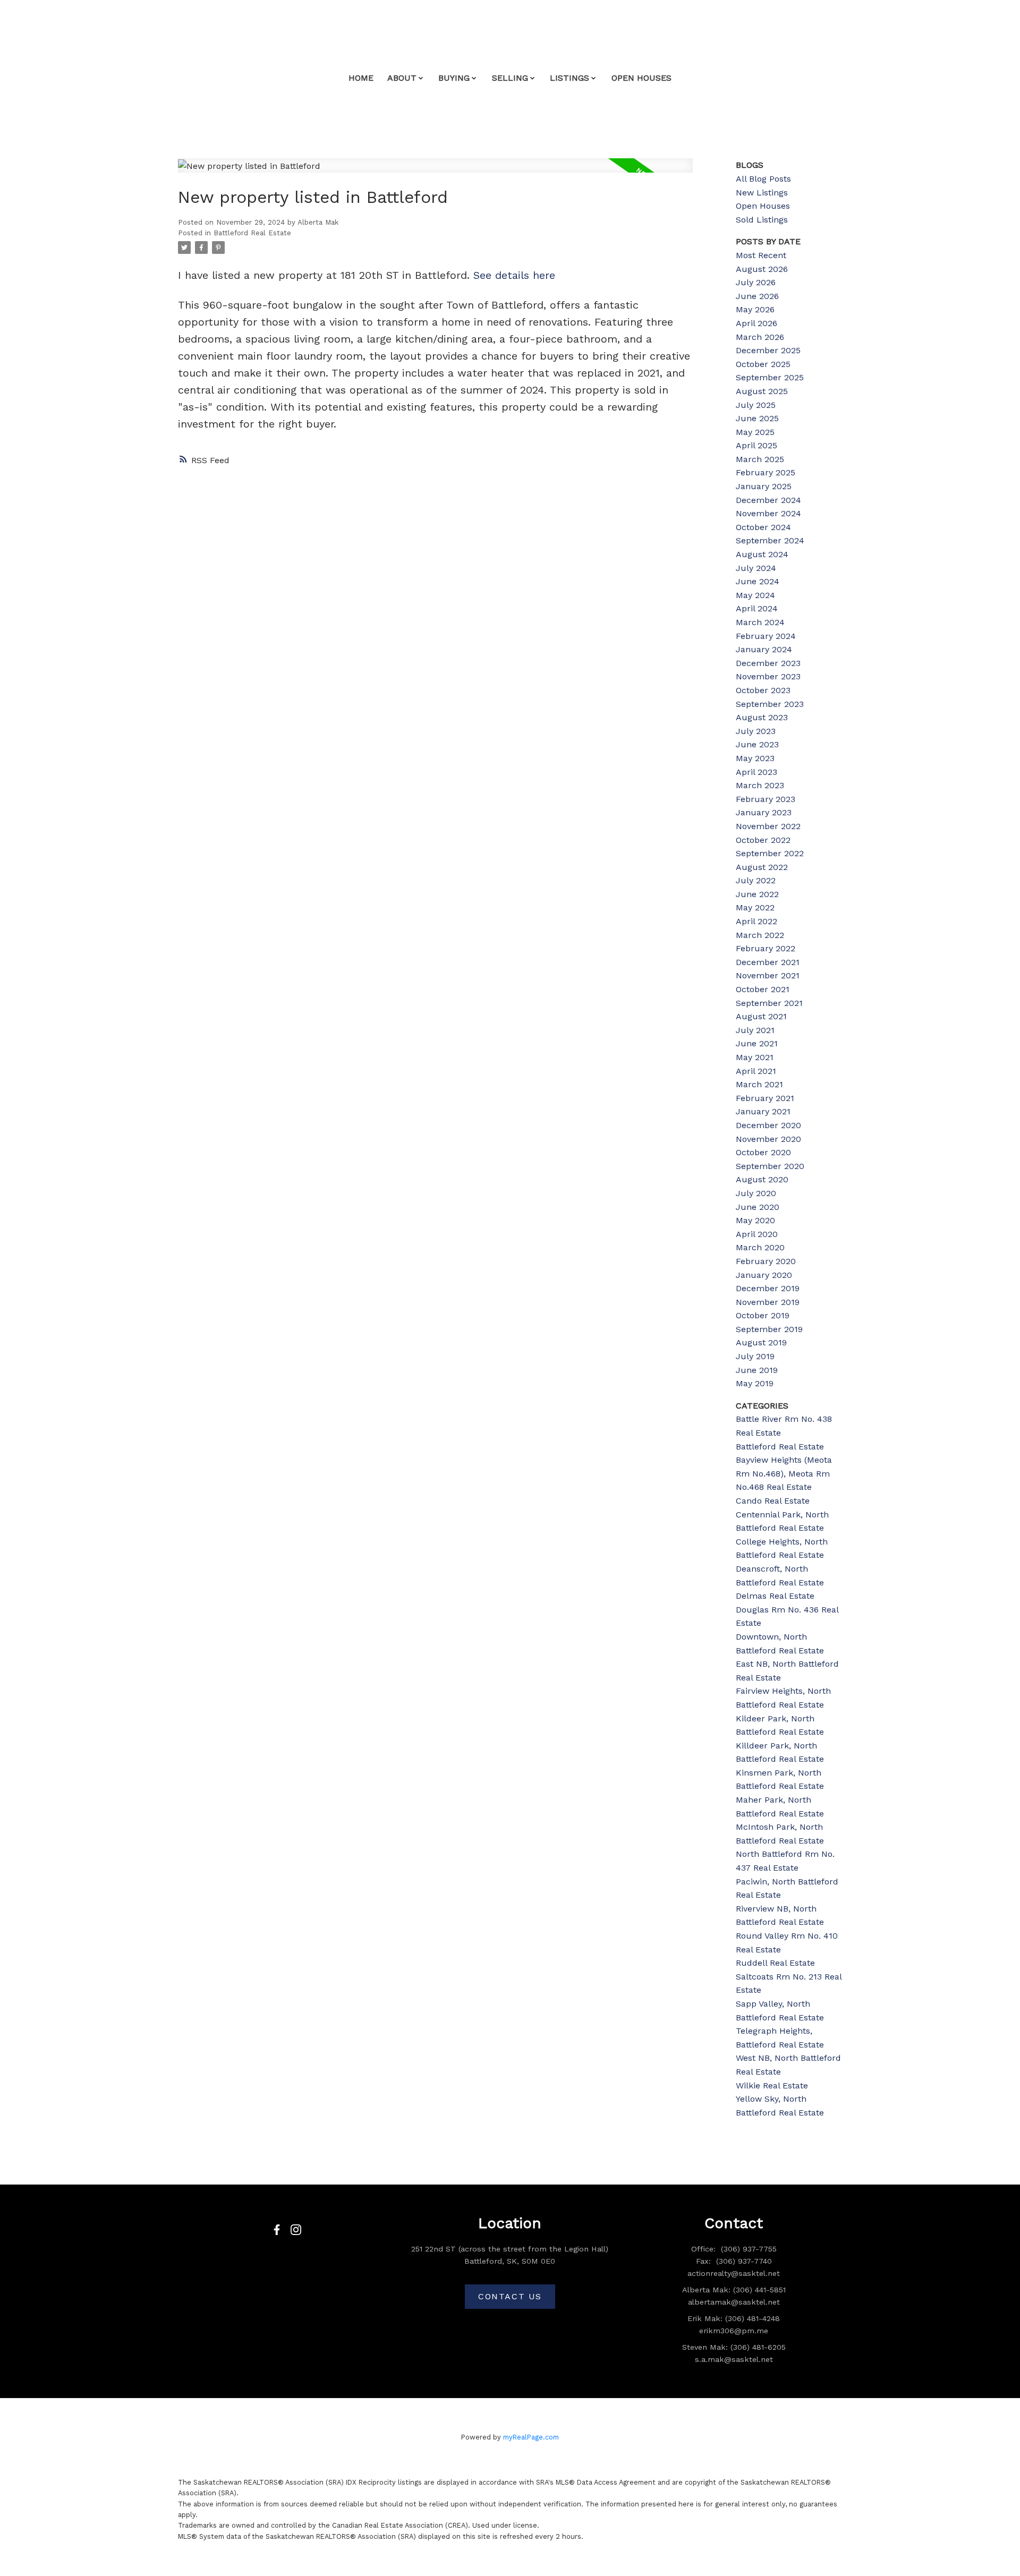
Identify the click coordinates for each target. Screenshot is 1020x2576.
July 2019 (755, 1356)
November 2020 (768, 1139)
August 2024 (762, 554)
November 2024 (768, 513)
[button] (277, 2230)
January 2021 (763, 1111)
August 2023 (762, 717)
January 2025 (764, 486)
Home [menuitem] (361, 78)
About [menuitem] (402, 78)
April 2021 (756, 1071)
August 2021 (761, 1016)
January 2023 (764, 812)
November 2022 (768, 826)
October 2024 (763, 527)
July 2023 (756, 731)
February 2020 (766, 1261)
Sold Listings (762, 220)
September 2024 (770, 540)
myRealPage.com (531, 2437)
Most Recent (761, 255)
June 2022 (757, 894)
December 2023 (768, 663)
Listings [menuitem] (569, 78)
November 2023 (768, 676)
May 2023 (755, 758)
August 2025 (762, 391)
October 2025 (763, 364)
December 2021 (768, 962)
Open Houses (763, 206)
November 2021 (768, 975)
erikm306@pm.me (734, 2331)
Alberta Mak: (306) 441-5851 (734, 2290)
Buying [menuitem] (454, 78)
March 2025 (760, 459)
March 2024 (760, 622)
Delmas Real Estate (775, 1596)
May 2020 (755, 1220)
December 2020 (768, 1125)
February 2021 (765, 1098)
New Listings (762, 193)
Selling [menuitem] (510, 78)
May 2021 (755, 1057)
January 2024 (764, 649)
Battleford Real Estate (252, 233)
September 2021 (769, 1003)
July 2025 (756, 405)
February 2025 (766, 472)
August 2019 (761, 1342)
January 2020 (764, 1275)
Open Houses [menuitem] (641, 78)
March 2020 (760, 1247)
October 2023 (763, 690)
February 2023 (766, 799)
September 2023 (770, 704)
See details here (514, 275)
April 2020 (757, 1234)
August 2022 (762, 867)
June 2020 (758, 1207)
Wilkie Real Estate (772, 2085)
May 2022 (755, 907)
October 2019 (763, 1315)
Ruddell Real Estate (775, 1963)
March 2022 (760, 935)
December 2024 (768, 500)
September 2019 (769, 1329)
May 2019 (755, 1383)
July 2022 (756, 880)
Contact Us (510, 2296)
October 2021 (763, 989)
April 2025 (756, 445)
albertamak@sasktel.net (734, 2302)
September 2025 (770, 377)
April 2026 (756, 323)
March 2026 (760, 337)
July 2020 (756, 1193)
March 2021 (759, 1084)
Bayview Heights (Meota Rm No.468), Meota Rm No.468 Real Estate (784, 1473)
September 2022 (770, 853)
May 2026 (755, 309)
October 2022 (763, 840)
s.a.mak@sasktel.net (734, 2359)
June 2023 (757, 744)
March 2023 (760, 785)
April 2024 (757, 608)
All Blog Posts (763, 179)
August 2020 (762, 1179)
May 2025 (755, 432)
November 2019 (768, 1302)
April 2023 (756, 772)
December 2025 (768, 350)
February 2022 (766, 948)
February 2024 (766, 636)
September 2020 (770, 1166)
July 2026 (756, 282)
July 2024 (756, 568)
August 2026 (762, 269)
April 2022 (756, 921)
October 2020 (763, 1152)
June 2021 (757, 1043)
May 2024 (755, 595)
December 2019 (768, 1288)
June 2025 (757, 418)
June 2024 (758, 581)
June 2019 (757, 1370)
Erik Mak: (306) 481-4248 (734, 2318)
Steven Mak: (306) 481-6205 (734, 2347)
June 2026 (757, 296)
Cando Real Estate (773, 1501)
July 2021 (755, 1030)
